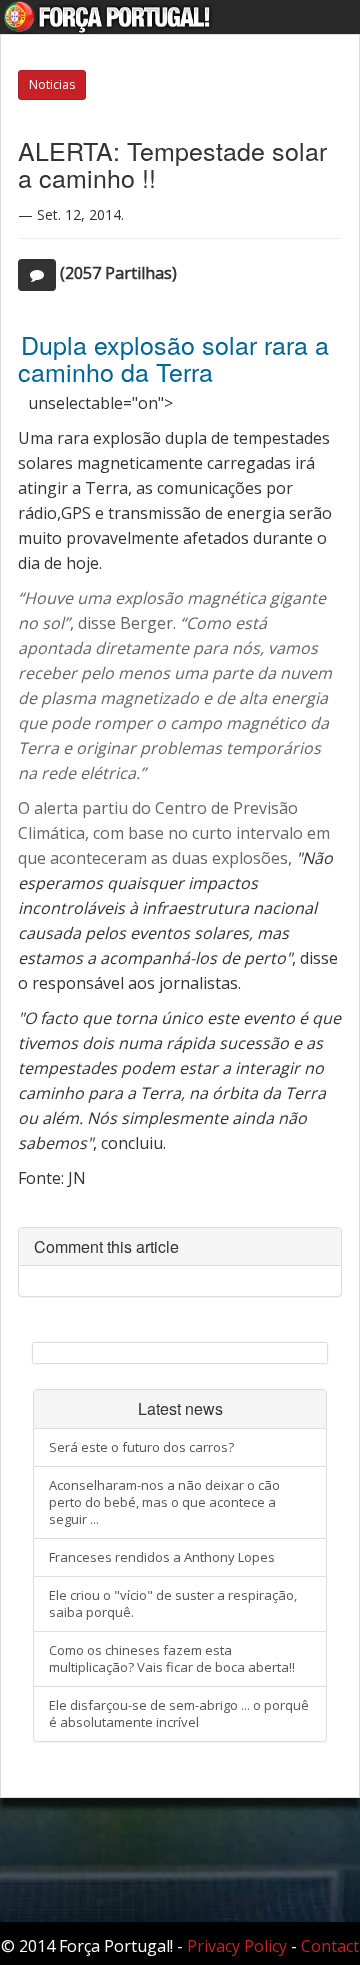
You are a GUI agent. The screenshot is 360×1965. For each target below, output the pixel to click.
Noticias (52, 84)
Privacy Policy (237, 1946)
